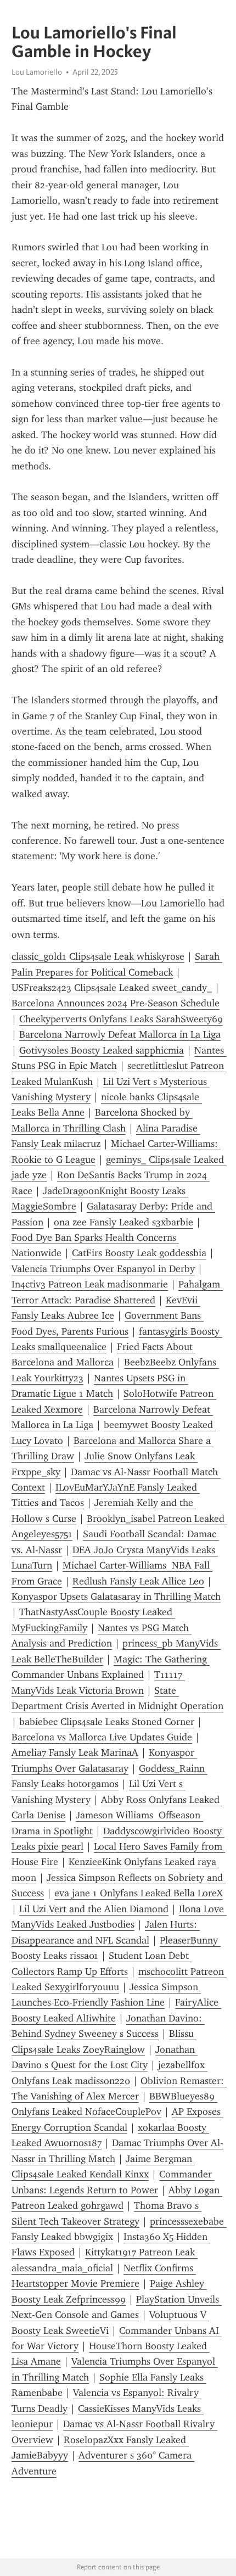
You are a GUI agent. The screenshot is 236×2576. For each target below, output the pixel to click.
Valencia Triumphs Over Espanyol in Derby (103, 1269)
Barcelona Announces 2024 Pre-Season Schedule (116, 1003)
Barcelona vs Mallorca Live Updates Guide (102, 1737)
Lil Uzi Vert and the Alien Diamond (94, 1909)
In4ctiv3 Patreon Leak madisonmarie (90, 1284)
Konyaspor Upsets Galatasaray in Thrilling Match (116, 1597)
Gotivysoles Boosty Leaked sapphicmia (102, 1050)
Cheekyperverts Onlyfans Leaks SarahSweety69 (121, 1019)
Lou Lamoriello (37, 72)
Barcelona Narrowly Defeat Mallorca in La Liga (120, 1034)
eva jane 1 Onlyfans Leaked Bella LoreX (139, 1893)
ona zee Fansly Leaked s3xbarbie (123, 1222)
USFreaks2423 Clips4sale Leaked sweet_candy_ (112, 988)
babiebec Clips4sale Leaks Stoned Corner (107, 1722)
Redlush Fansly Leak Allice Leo (138, 1581)
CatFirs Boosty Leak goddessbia (139, 1253)
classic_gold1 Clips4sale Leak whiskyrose (98, 956)
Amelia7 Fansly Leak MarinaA (75, 1752)
